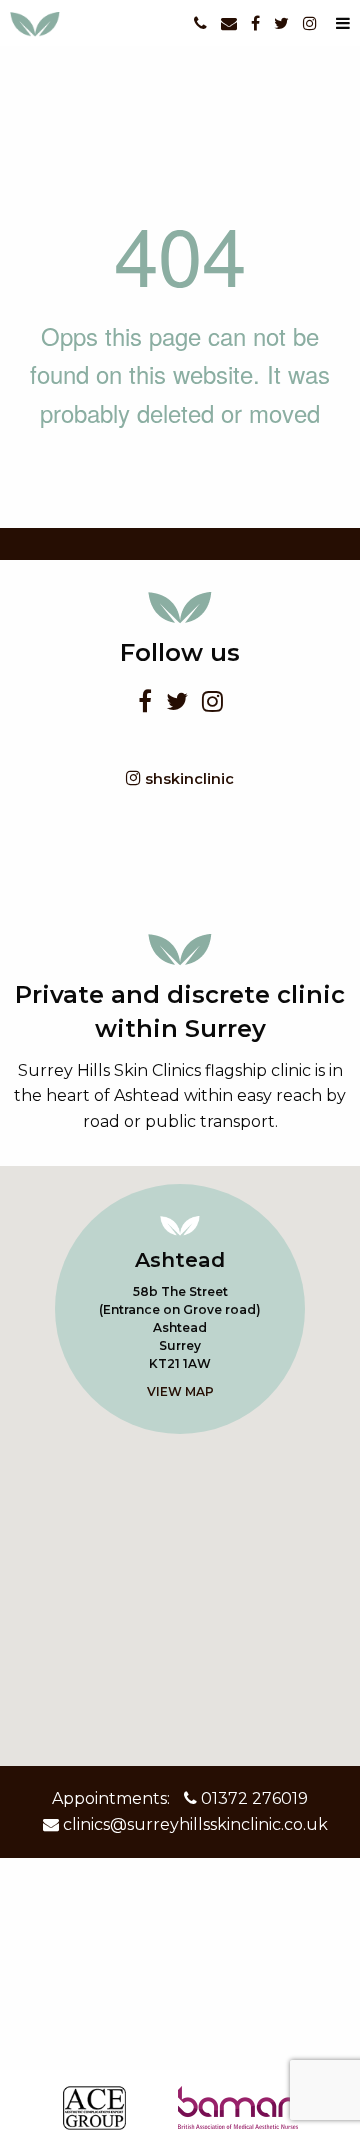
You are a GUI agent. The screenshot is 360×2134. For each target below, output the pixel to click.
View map (180, 1391)
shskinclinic (187, 779)
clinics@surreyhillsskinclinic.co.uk (193, 1824)
